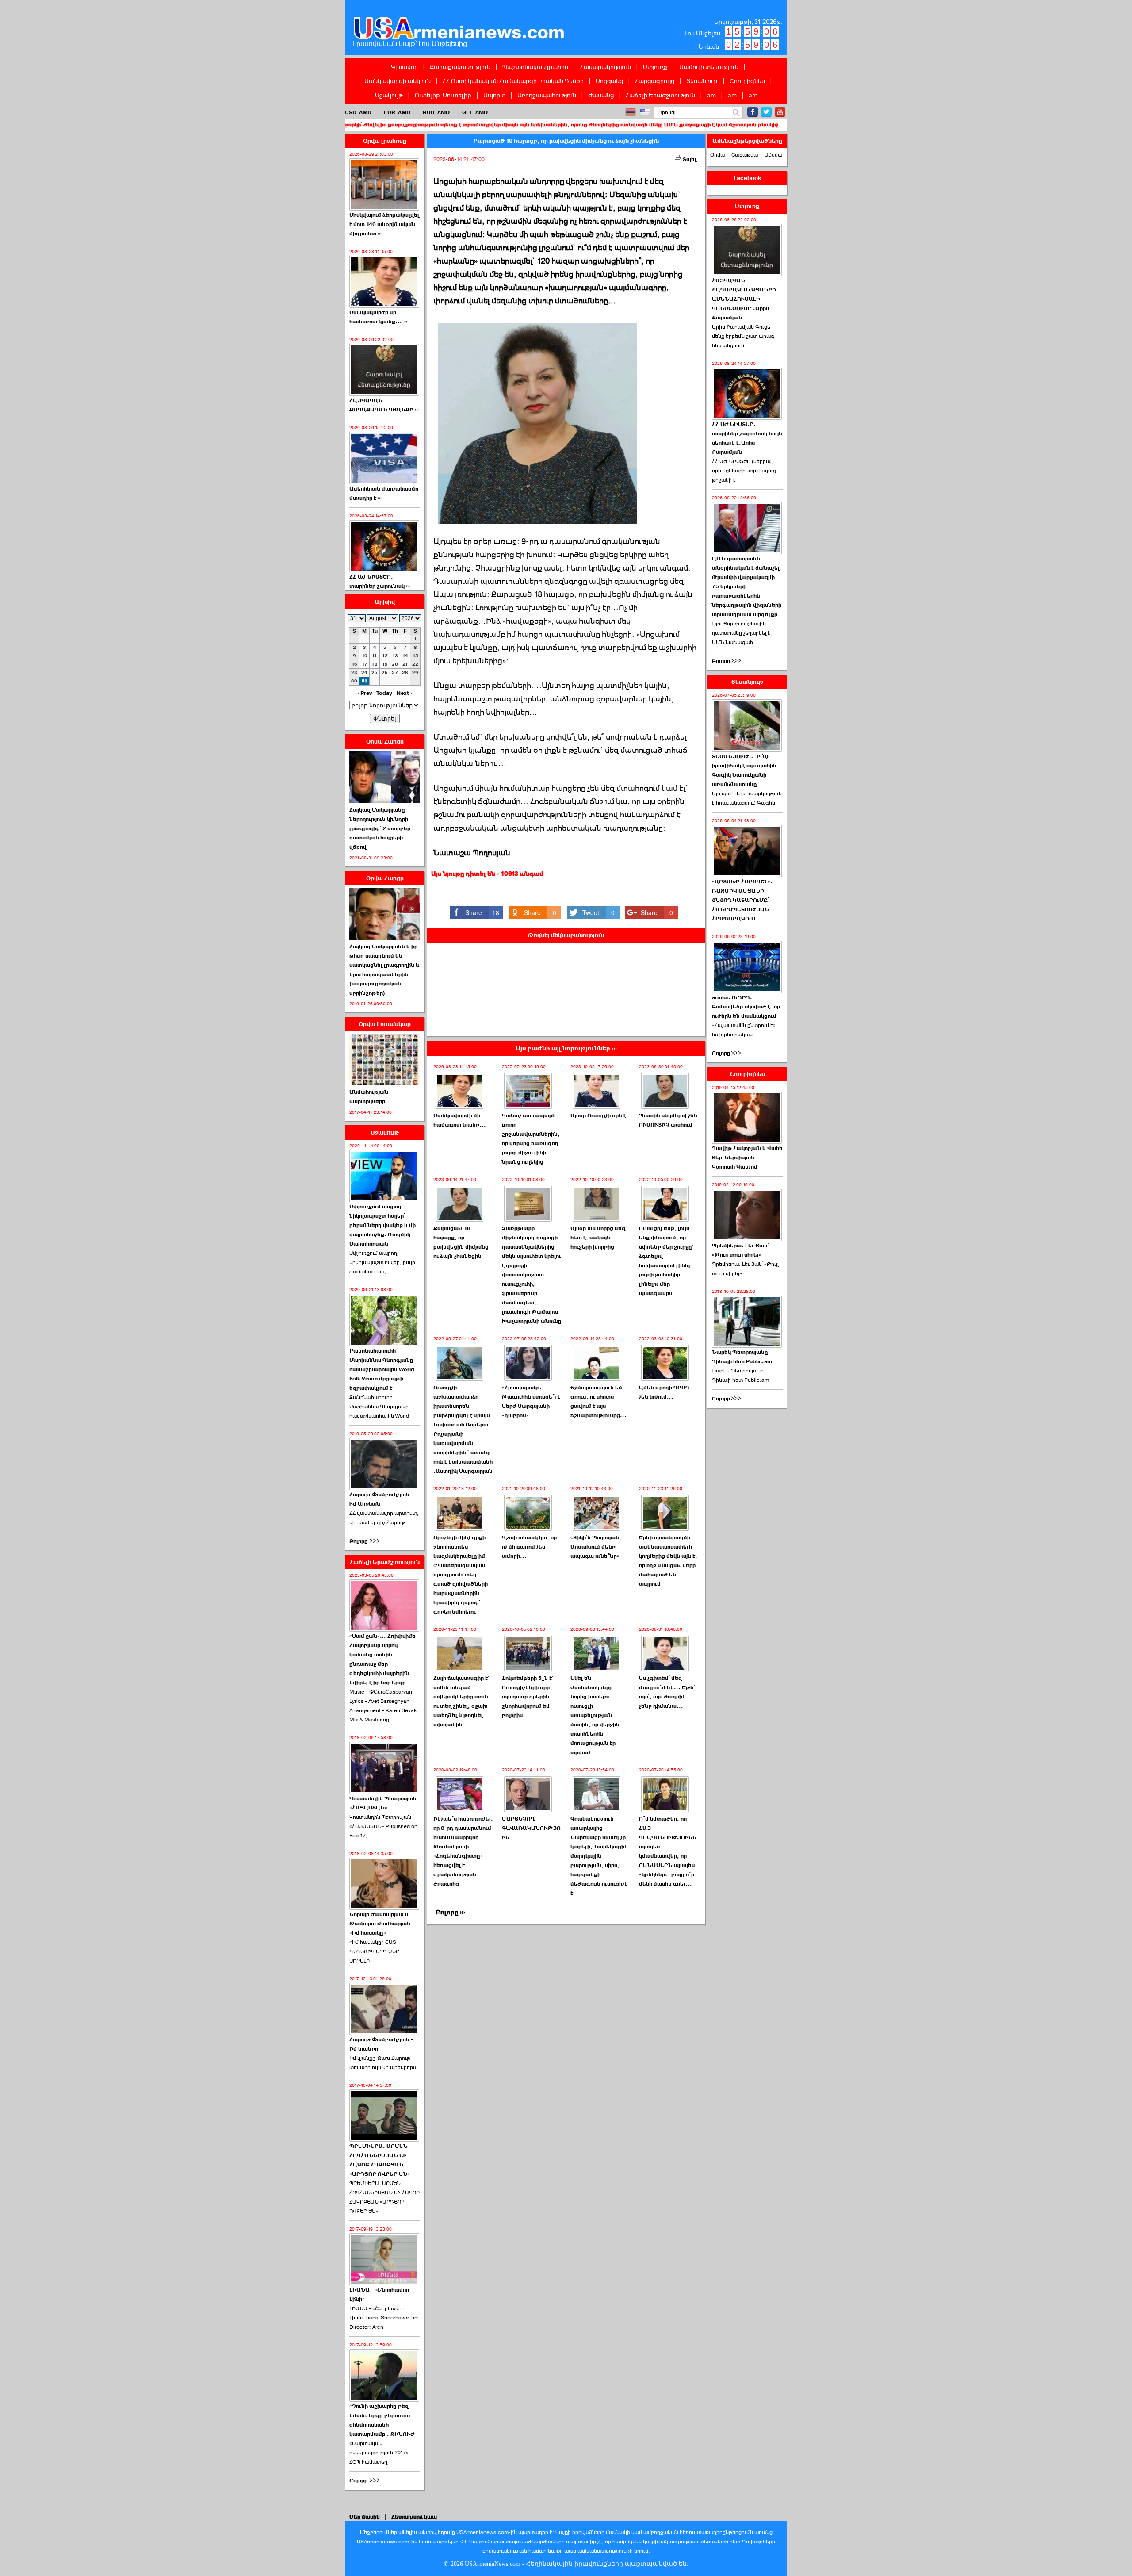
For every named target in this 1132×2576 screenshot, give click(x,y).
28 (405, 673)
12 (385, 656)
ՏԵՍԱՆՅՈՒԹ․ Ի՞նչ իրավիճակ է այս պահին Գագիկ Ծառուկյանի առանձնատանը (744, 770)
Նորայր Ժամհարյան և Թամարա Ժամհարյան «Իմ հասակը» (380, 1924)
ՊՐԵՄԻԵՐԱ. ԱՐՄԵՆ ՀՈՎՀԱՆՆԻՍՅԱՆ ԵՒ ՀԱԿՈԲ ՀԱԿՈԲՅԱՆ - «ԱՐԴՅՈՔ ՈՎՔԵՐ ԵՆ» (380, 2160)
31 (365, 681)
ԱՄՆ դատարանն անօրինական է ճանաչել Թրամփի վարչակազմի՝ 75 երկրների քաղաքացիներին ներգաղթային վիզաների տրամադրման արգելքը (747, 586)
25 (375, 673)
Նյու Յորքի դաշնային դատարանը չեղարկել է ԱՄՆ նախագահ (741, 633)
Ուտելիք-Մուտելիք (443, 95)
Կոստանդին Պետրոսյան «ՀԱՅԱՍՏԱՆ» (383, 1803)
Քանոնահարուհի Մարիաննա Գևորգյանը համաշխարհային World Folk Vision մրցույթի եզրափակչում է (382, 1369)
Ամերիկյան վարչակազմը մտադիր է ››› (384, 493)
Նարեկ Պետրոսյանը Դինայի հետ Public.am (742, 1357)
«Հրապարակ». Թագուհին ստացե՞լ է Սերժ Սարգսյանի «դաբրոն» (531, 1401)
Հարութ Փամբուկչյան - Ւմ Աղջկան (381, 1499)
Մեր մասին (365, 2517)
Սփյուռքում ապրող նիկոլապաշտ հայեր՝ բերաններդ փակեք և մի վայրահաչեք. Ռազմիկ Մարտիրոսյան (382, 1225)
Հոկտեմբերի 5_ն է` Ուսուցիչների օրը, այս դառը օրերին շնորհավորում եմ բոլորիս (528, 1697)
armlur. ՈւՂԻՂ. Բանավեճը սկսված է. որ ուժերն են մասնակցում (746, 1007)
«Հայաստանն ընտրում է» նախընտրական (744, 1030)
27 (395, 673)
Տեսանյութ (702, 81)
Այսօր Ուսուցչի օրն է (598, 1115)
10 (365, 656)
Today (384, 693)
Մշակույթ (389, 95)
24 (364, 673)
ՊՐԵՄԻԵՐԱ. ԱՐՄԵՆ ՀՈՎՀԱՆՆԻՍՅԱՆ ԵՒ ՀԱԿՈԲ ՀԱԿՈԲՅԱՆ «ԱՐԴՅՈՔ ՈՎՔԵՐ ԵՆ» (384, 2197)
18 (375, 664)
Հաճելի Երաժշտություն (660, 95)
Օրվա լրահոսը (385, 141)
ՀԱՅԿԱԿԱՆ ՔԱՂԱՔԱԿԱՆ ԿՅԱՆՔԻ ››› (384, 405)
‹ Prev (365, 693)
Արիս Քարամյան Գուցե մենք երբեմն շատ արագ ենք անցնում (743, 336)
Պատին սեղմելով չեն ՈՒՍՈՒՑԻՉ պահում (668, 1120)
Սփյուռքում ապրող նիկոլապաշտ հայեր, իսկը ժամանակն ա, (382, 1262)
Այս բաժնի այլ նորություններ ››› (566, 1048)
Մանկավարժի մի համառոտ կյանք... (460, 1120)
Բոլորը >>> (365, 1541)
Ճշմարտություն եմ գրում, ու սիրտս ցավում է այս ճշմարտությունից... (599, 1401)
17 (365, 664)
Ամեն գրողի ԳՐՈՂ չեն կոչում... (664, 1392)
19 (385, 664)
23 (354, 673)
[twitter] (766, 112)
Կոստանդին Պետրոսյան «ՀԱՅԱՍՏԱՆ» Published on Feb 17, (383, 1826)
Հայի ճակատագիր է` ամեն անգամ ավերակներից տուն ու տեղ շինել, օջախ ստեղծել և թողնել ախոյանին (461, 1701)
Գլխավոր (404, 67)
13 (395, 656)
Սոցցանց (609, 81)
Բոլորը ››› (450, 1912)
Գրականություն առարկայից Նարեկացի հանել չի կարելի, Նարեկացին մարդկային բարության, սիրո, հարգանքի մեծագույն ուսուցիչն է (599, 1856)
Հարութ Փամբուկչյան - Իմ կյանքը (381, 2044)
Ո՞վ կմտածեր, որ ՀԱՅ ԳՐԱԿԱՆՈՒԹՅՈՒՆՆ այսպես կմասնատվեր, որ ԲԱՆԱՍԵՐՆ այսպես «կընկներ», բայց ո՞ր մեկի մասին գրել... (668, 1851)
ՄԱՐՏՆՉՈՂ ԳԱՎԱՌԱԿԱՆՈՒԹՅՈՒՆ (531, 1828)
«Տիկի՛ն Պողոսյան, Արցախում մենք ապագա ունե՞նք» (596, 1547)
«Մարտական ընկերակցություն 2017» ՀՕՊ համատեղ (379, 2453)
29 (415, 673)
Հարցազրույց (655, 81)
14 (405, 656)
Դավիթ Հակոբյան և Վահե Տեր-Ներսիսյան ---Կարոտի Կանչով (747, 1158)
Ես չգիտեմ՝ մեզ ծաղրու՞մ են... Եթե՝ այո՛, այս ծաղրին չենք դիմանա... (667, 1692)
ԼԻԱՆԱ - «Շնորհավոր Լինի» (379, 2294)
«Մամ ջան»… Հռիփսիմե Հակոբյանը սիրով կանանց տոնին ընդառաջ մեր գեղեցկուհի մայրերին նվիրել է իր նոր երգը (382, 1659)
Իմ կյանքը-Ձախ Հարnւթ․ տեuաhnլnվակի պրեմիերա (383, 2063)
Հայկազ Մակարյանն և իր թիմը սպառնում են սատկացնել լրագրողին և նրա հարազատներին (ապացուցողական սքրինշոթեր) (384, 970)
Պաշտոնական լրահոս (535, 67)
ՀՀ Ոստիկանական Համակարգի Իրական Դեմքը (513, 81)
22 (415, 664)
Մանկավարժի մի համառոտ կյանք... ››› (378, 317)
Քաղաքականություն (460, 67)
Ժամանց (601, 95)
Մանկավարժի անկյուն (398, 81)
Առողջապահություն (547, 95)
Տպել (689, 159)
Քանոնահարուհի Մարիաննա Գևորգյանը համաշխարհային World (379, 1407)
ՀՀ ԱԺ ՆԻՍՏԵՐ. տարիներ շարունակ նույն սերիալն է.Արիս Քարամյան (747, 438)
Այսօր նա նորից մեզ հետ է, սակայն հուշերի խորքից (598, 1238)
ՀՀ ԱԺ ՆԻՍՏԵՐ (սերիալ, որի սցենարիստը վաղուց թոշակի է (744, 471)
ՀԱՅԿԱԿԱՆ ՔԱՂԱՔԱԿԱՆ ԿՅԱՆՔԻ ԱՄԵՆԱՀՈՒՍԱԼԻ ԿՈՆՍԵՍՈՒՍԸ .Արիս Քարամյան (744, 299)
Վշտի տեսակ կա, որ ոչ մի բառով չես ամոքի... (529, 1547)
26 (385, 673)
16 (354, 664)
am (711, 95)
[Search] (736, 113)
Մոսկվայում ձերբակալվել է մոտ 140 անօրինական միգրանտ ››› (384, 224)
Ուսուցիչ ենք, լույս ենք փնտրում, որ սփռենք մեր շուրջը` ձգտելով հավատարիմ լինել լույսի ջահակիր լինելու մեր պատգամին (666, 1261)
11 (375, 656)
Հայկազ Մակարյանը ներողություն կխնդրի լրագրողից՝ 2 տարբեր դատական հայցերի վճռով (380, 828)
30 (354, 681)
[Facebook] (753, 112)
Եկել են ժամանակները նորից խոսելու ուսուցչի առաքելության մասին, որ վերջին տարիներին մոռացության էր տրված (595, 1715)
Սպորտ (494, 95)
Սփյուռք (655, 67)
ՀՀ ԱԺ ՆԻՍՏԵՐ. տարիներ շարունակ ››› (380, 581)
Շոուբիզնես (747, 81)
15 (415, 656)
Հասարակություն (606, 67)
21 (405, 664)
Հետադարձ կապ (414, 2517)
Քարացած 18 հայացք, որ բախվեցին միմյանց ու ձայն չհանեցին (461, 1242)
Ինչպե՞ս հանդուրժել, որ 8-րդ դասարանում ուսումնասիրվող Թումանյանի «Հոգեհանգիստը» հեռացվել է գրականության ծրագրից (463, 1851)
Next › (404, 693)
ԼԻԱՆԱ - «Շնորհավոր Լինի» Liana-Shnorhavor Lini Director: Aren (384, 2318)
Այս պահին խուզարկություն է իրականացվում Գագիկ (747, 798)
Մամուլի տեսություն (709, 67)
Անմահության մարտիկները (369, 1097)
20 (395, 664)
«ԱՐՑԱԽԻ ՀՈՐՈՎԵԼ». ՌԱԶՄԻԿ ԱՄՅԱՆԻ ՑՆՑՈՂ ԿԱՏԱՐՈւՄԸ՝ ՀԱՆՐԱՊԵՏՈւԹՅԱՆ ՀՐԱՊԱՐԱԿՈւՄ (742, 900)
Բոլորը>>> (727, 661)
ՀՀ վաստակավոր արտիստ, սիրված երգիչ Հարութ (384, 1518)
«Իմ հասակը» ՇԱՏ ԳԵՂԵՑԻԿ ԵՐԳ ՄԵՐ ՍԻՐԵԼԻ (374, 1951)
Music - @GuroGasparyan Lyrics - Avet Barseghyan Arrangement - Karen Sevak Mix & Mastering (383, 1706)
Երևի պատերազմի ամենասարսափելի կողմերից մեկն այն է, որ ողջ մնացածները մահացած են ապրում (668, 1561)
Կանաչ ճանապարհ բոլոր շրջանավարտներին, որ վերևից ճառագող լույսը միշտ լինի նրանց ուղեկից (531, 1139)
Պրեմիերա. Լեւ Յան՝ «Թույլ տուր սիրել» (740, 1250)
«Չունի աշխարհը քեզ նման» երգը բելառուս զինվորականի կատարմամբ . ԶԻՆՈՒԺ (382, 2420)
